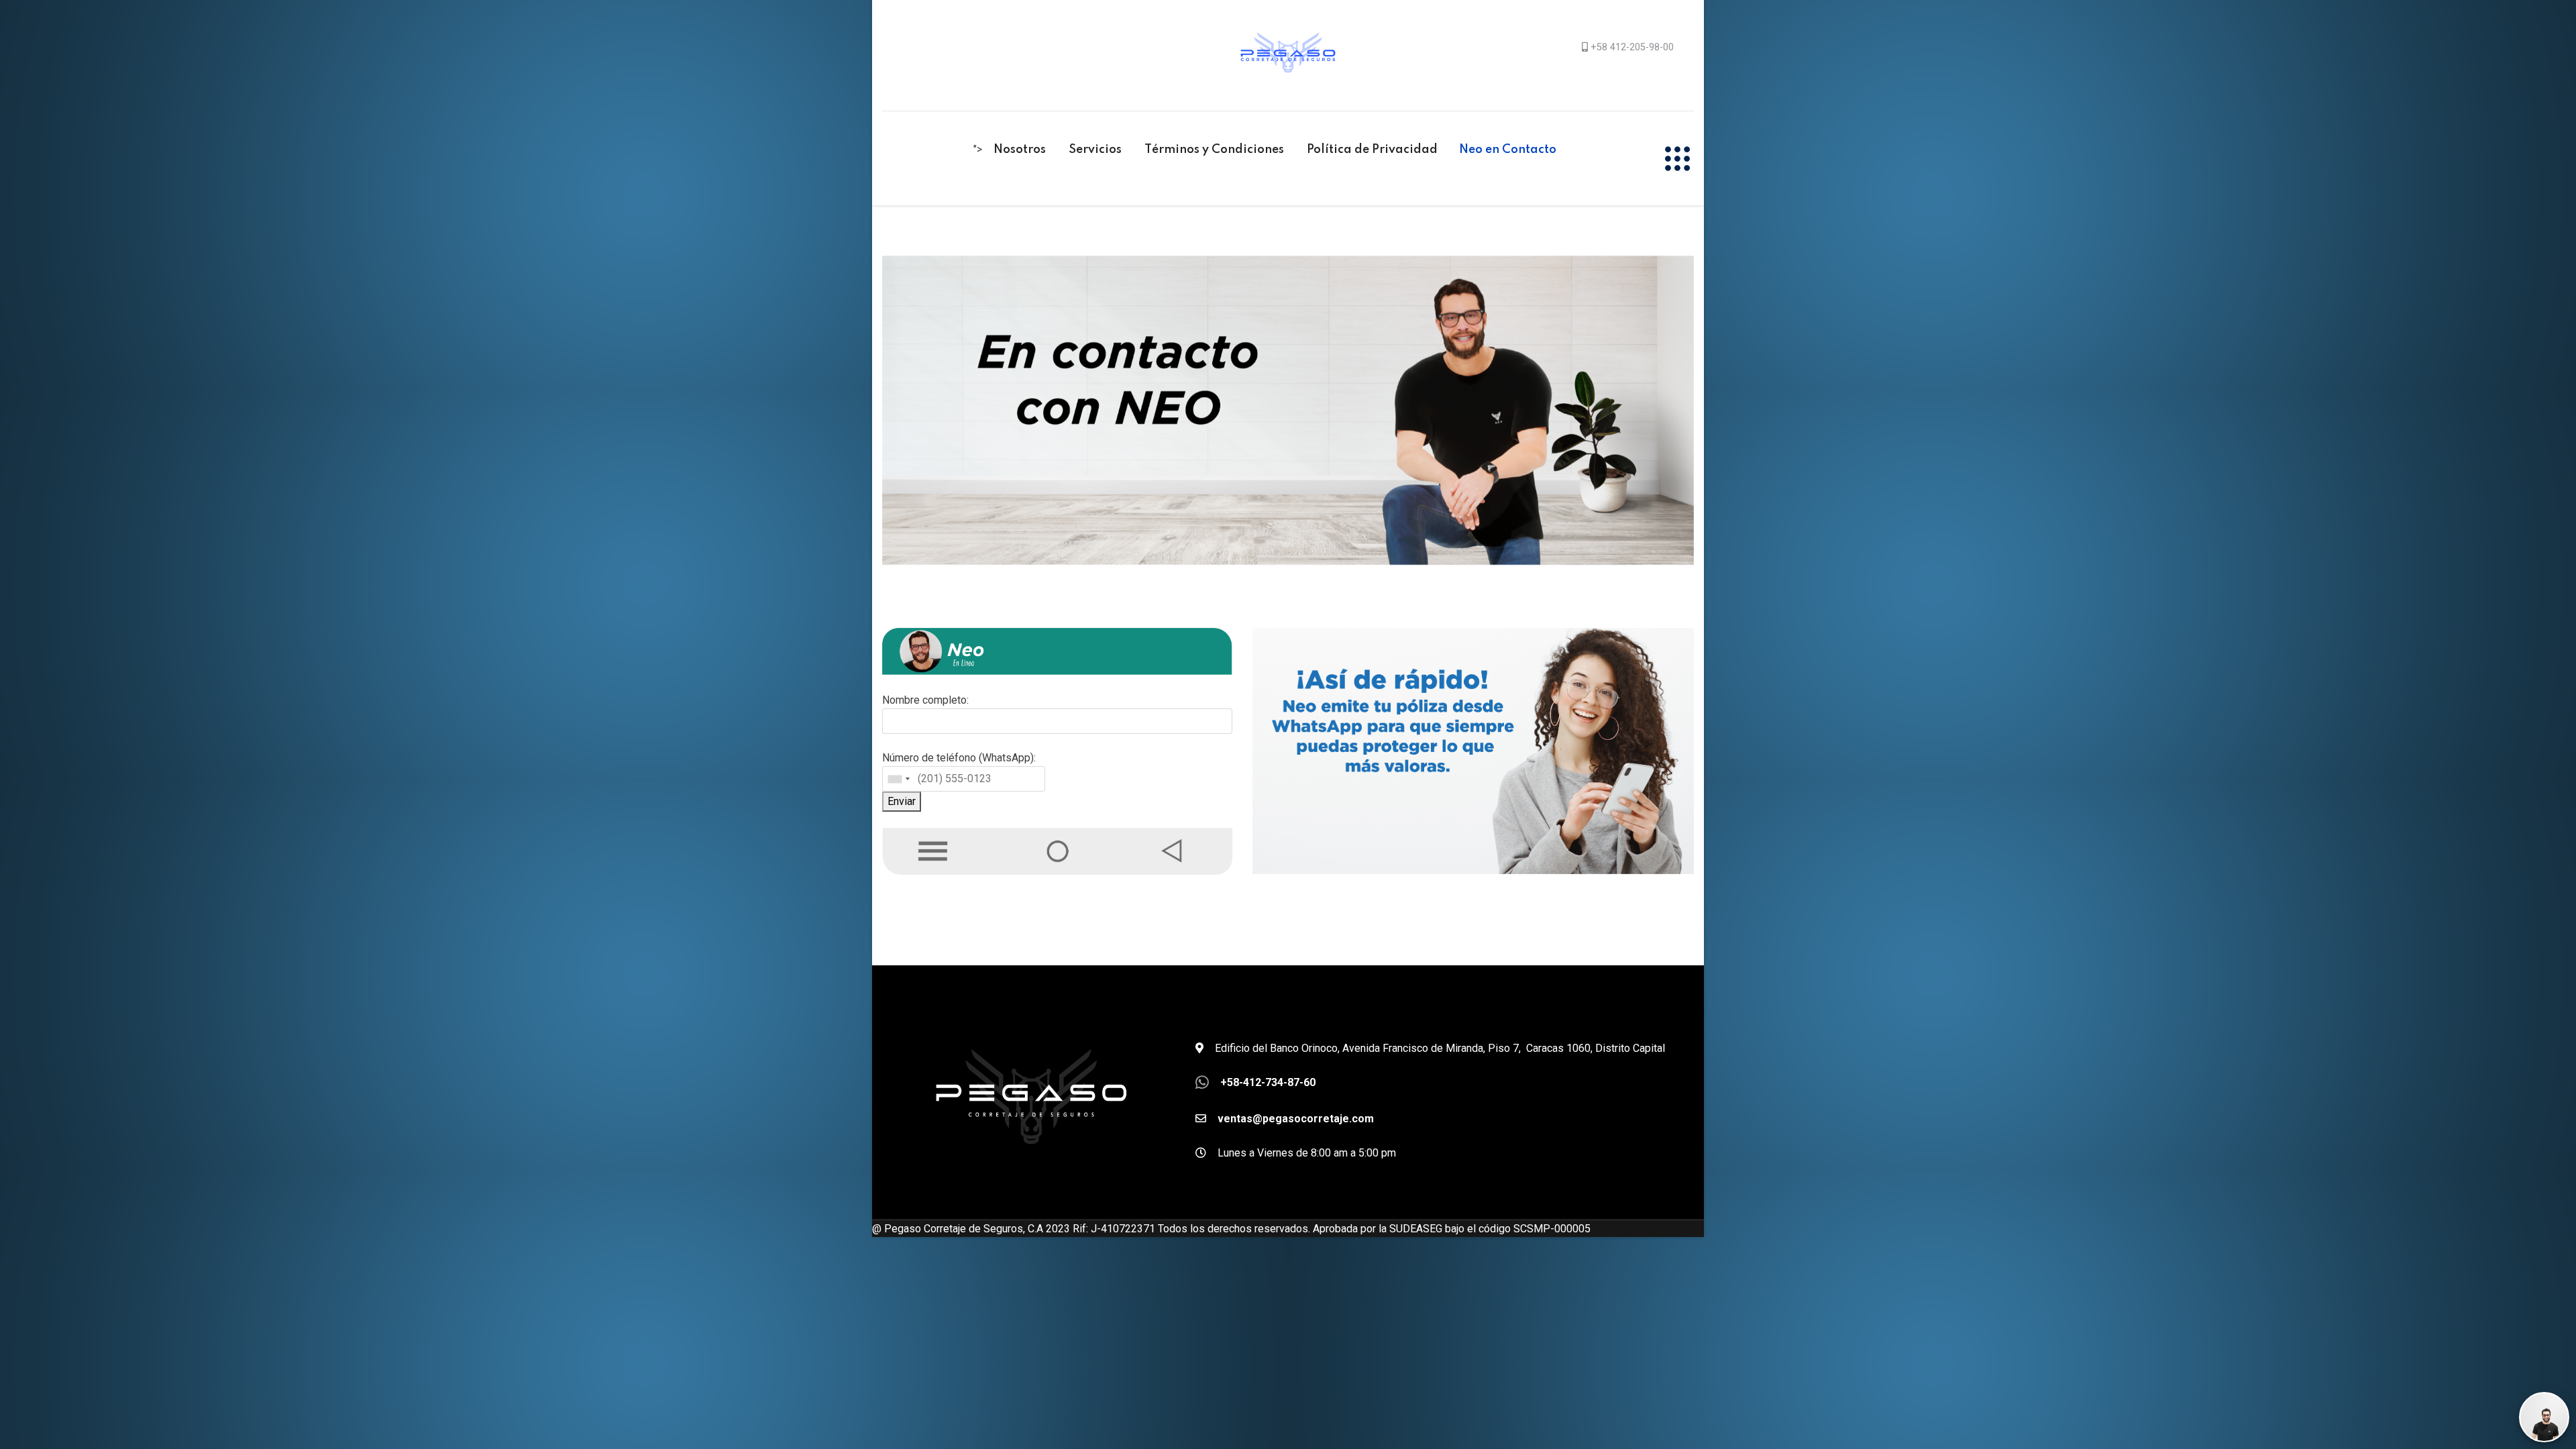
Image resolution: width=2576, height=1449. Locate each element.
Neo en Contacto (1508, 150)
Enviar (902, 801)
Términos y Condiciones (1214, 150)
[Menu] (1677, 158)
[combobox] (898, 779)
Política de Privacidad (1372, 150)
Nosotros (1020, 150)
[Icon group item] (1380, 221)
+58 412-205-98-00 (1632, 47)
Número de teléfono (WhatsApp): (959, 758)
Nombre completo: (925, 700)
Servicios (1095, 150)
